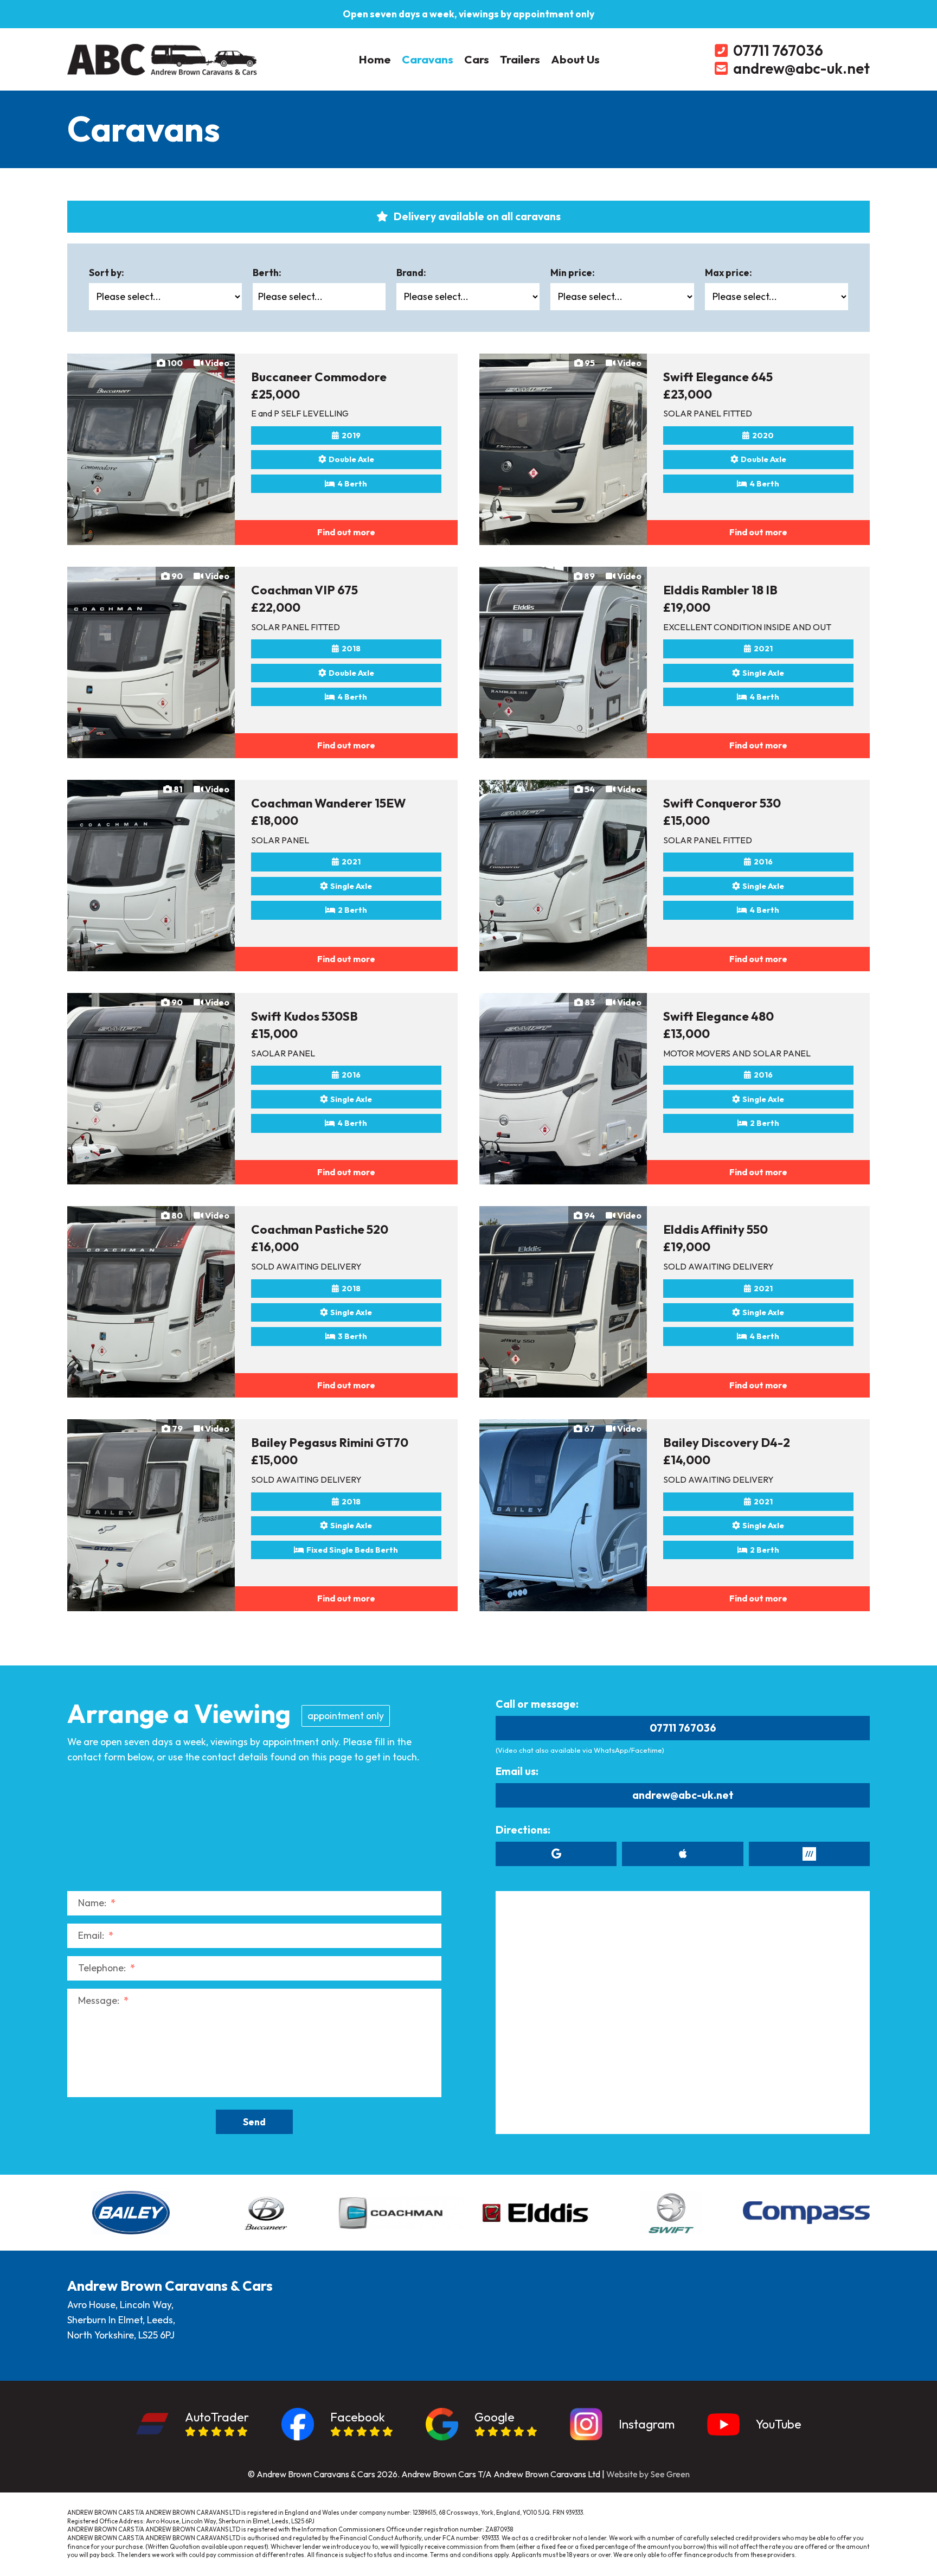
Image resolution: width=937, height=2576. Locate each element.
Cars (477, 59)
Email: (96, 1935)
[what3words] (809, 1854)
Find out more (346, 532)
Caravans (428, 59)
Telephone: (107, 1968)
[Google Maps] (556, 1854)
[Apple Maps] (682, 1854)
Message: (103, 2000)
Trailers (520, 59)
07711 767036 (683, 1728)
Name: (97, 1903)
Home (375, 59)
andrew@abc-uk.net (683, 1795)
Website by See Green (648, 2474)
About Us (575, 59)
